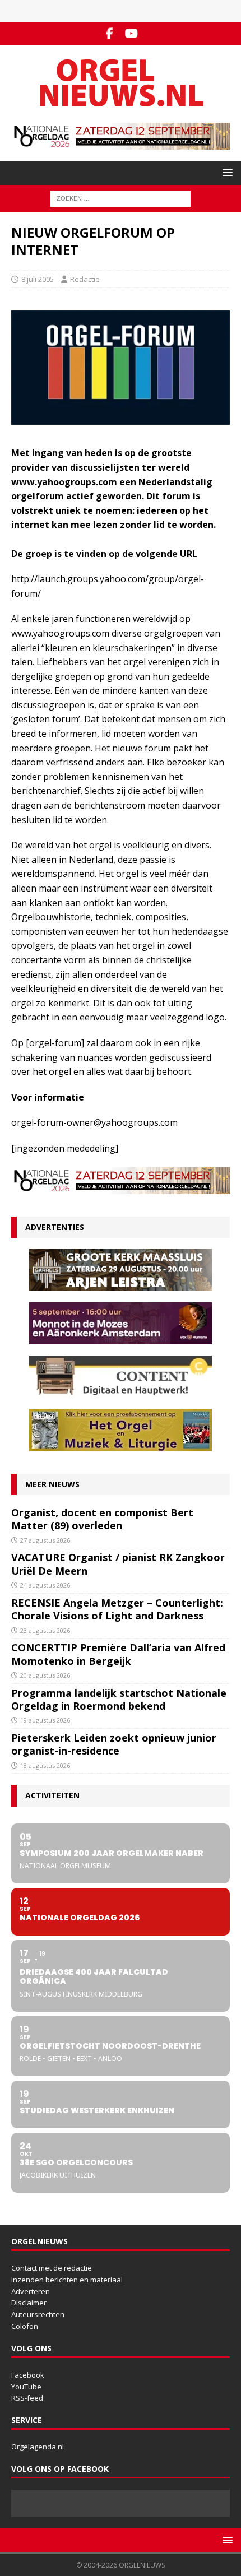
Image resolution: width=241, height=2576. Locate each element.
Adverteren (31, 2291)
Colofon (25, 2326)
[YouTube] (131, 34)
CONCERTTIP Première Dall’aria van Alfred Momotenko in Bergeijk (118, 1654)
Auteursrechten (38, 2314)
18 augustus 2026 (45, 1765)
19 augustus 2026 (45, 1720)
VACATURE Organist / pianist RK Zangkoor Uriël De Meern (118, 1564)
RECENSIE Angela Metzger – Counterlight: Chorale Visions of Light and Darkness (117, 1609)
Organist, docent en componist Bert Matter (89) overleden (102, 1519)
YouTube (26, 2387)
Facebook (28, 2375)
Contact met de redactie (52, 2268)
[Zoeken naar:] (121, 198)
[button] (226, 172)
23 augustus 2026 (45, 1630)
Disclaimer (29, 2303)
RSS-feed (27, 2398)
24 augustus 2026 (45, 1585)
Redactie (85, 279)
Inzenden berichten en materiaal (67, 2280)
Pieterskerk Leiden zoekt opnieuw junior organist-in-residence (114, 1744)
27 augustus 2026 (45, 1540)
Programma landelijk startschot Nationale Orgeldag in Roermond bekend (119, 1699)
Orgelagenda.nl (38, 2447)
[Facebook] (110, 34)
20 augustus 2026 (45, 1675)
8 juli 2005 (38, 279)
